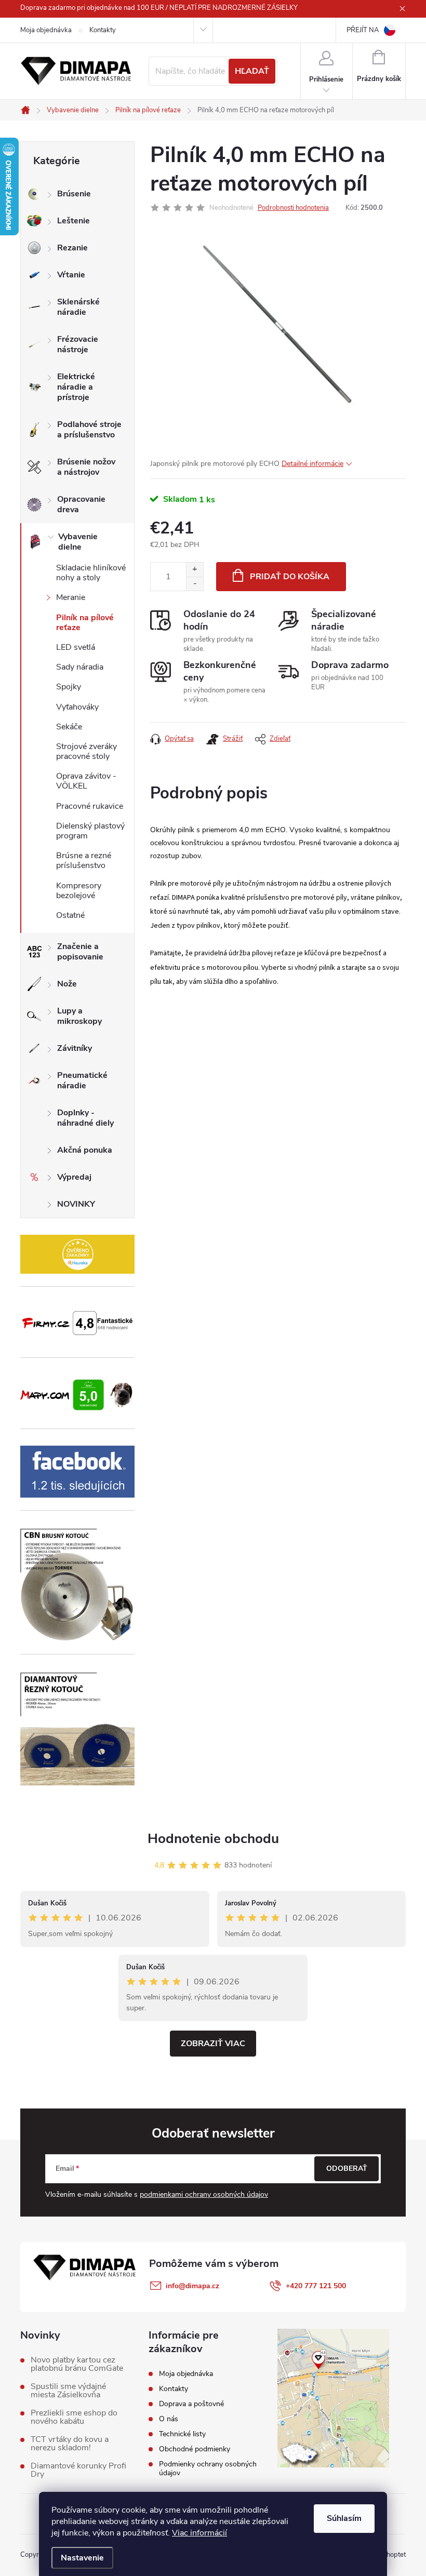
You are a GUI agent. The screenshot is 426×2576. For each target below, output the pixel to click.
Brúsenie (74, 194)
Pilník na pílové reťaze (85, 623)
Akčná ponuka (85, 1150)
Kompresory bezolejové (79, 891)
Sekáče (69, 727)
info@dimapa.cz (192, 2286)
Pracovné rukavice (90, 806)
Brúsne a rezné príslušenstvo (84, 860)
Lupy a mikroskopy (79, 1016)
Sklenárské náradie (78, 307)
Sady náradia (80, 667)
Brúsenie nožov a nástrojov (86, 467)
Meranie (71, 597)
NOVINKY (76, 1204)
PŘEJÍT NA (363, 30)
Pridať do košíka (290, 577)
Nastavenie (82, 2558)
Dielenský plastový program (90, 831)
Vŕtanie (71, 275)
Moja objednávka (46, 30)
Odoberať (347, 2168)
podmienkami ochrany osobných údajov (204, 2194)
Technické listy (182, 2434)
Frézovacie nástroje (78, 344)
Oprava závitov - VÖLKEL (86, 781)
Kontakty (103, 30)
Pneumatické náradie (82, 1080)
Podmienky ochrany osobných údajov (208, 2468)
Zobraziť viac (213, 2044)
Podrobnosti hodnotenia (293, 208)
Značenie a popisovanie (80, 952)
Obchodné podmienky (195, 2449)
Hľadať (252, 71)
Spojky (69, 687)
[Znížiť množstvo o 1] (195, 584)
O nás (169, 2419)
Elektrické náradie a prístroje (76, 387)
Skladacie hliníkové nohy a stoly (91, 573)
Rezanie (72, 248)
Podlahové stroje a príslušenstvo (89, 430)
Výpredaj (74, 1177)
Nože (67, 984)
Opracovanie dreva (81, 504)
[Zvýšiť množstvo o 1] (195, 570)
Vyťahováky (77, 707)
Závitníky (75, 1048)
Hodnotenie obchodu (213, 1839)
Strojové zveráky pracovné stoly (86, 751)
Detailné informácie (312, 464)
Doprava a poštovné (191, 2404)
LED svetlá (76, 647)
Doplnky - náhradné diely (85, 1118)
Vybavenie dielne (78, 542)
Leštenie (74, 221)
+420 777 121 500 (316, 2286)
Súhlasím (344, 2518)
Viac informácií (199, 2533)
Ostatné (70, 915)
